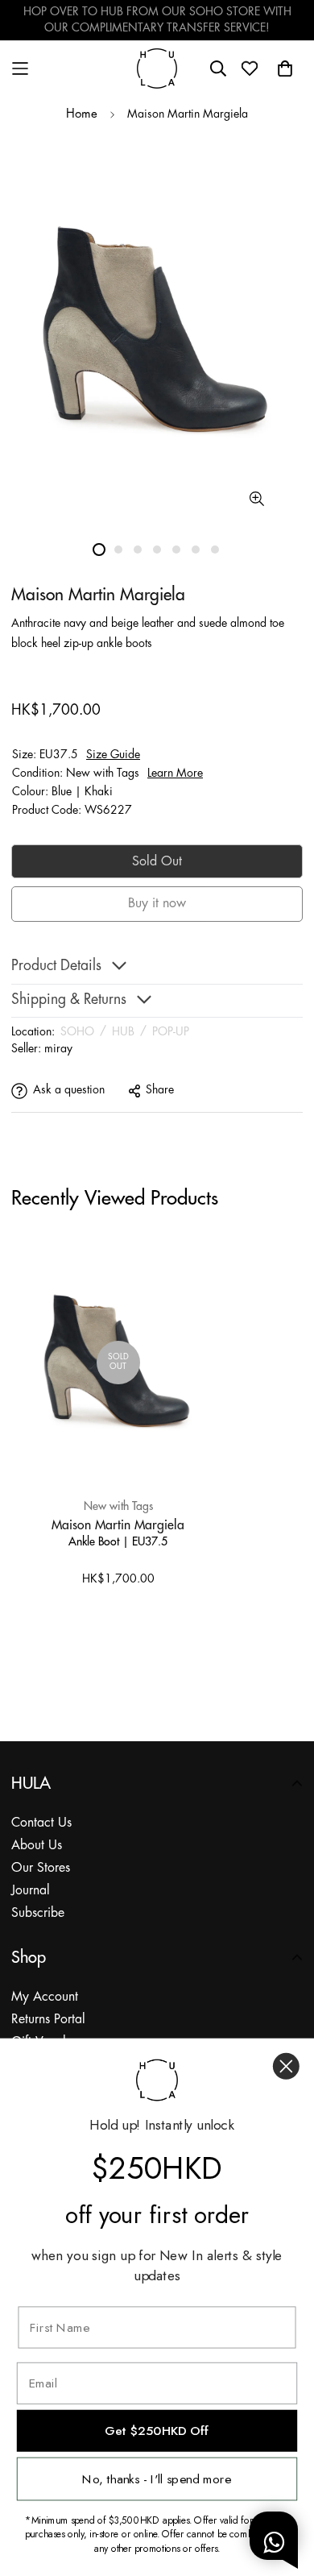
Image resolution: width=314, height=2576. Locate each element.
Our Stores (41, 1868)
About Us (37, 1846)
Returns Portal (48, 2020)
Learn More (175, 774)
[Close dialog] (286, 2066)
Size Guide (113, 755)
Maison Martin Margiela (118, 1524)
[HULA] (157, 68)
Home (82, 114)
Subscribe (38, 1913)
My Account (45, 1997)
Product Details (56, 967)
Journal (31, 1891)
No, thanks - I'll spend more (157, 2479)
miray (58, 1049)
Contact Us (41, 1823)
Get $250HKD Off (157, 2431)
